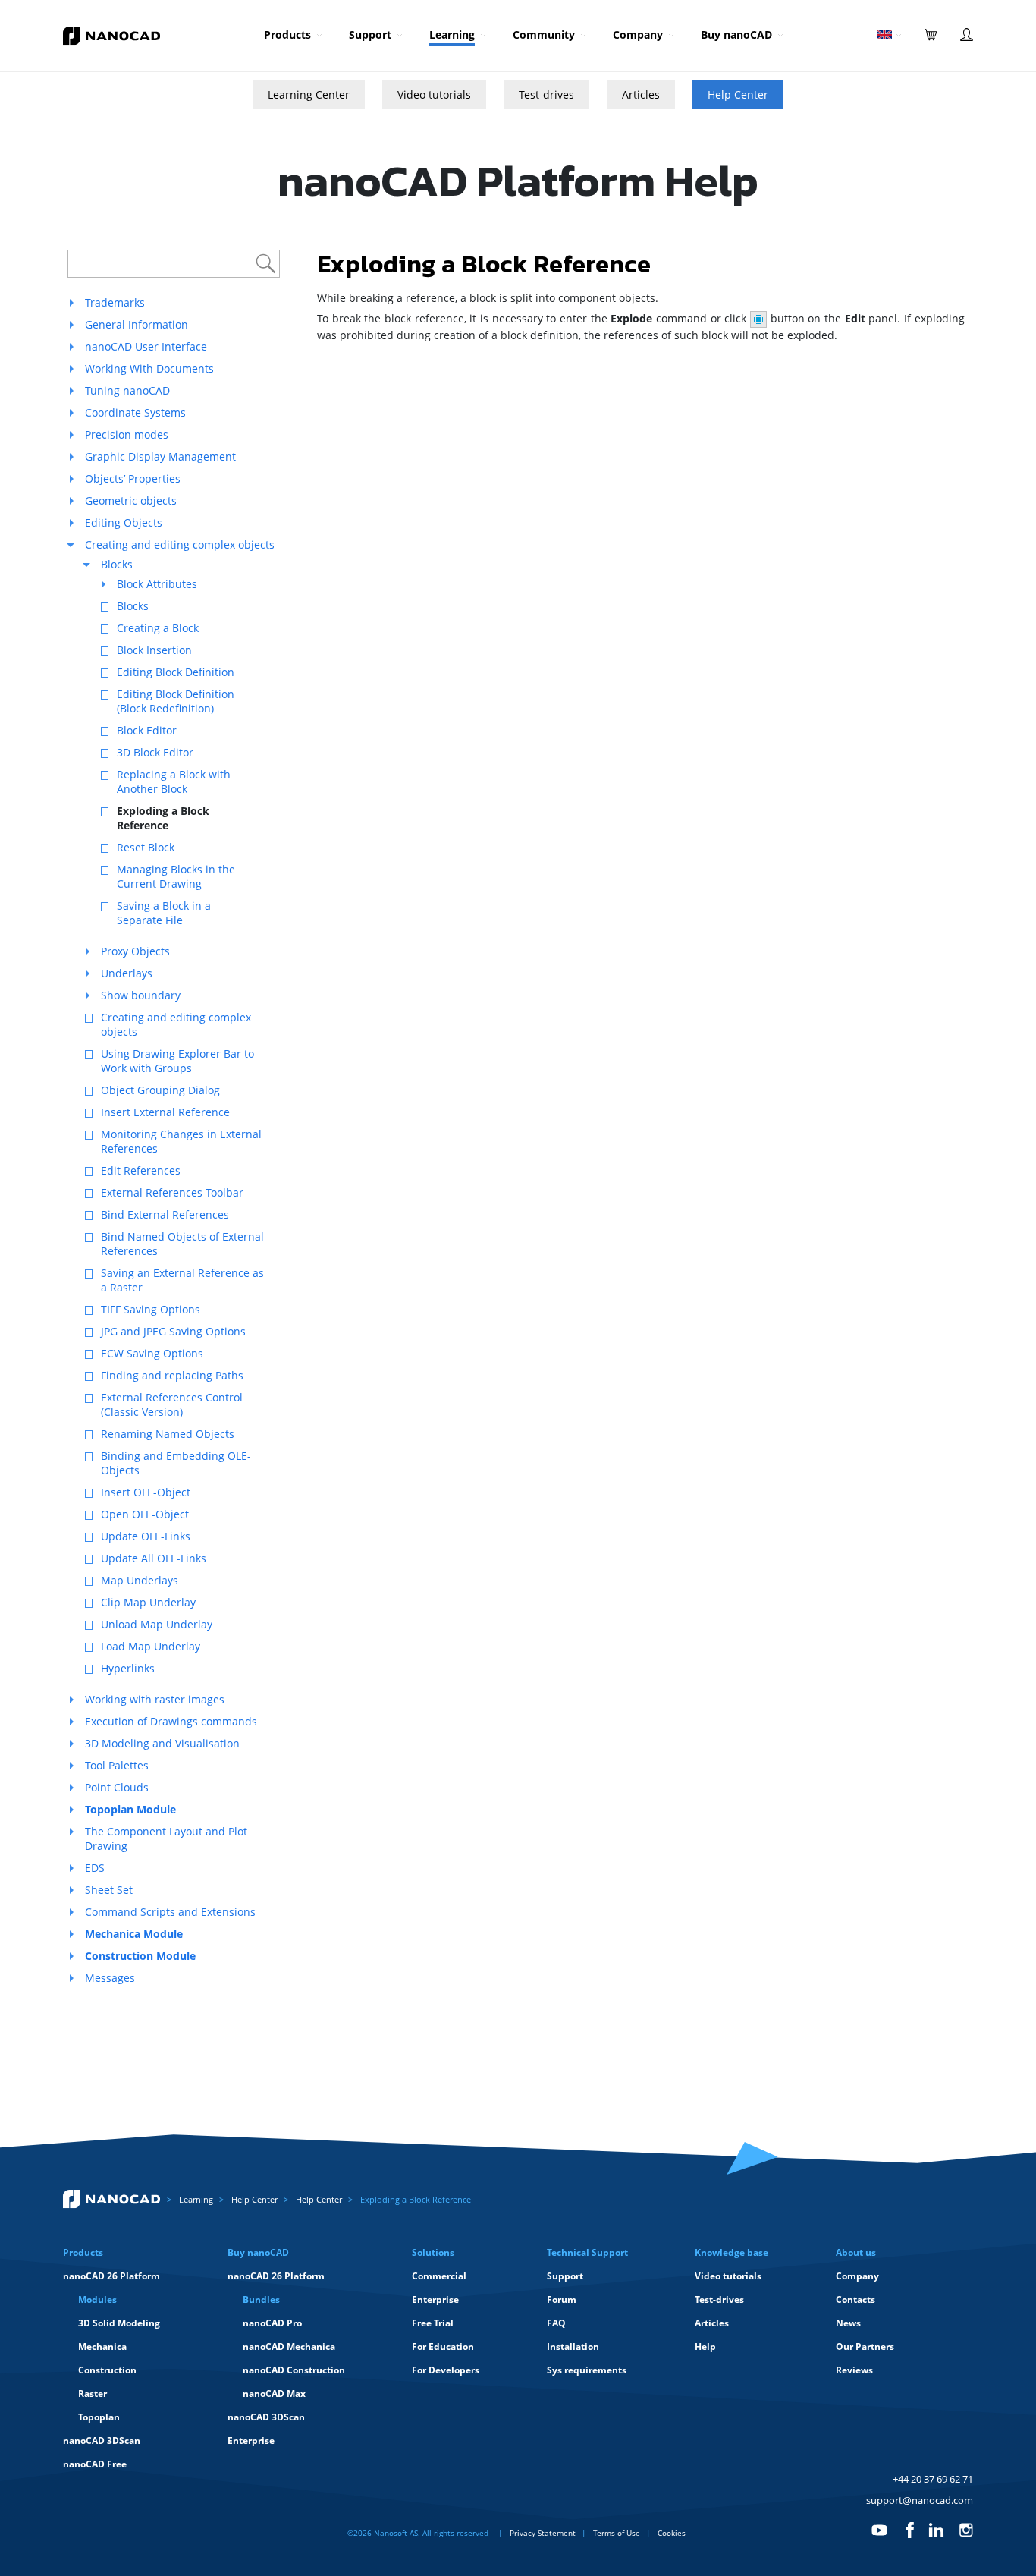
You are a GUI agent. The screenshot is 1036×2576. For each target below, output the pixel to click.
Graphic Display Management (160, 456)
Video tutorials (434, 94)
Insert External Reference (165, 1112)
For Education (443, 2346)
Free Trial (433, 2323)
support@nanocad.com (920, 2500)
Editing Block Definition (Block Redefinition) (176, 701)
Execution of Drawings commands (171, 1721)
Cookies (672, 2533)
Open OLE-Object (145, 1514)
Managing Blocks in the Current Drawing (176, 876)
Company (638, 35)
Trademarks (115, 302)
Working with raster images (155, 1699)
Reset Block (146, 847)
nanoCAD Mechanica (289, 2346)
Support (370, 35)
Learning (452, 35)
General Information (137, 324)
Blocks (117, 564)
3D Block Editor (155, 752)
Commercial (439, 2276)
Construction (107, 2370)
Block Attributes (157, 584)
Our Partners (865, 2346)
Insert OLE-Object (146, 1492)
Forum (562, 2299)
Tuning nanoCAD (127, 390)
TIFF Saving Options (151, 1309)
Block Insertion (154, 650)
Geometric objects (131, 500)
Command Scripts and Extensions (170, 1912)
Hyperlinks (128, 1668)
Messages (110, 1978)
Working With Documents (149, 368)
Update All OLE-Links (154, 1558)
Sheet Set (109, 1890)
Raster (93, 2394)
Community (544, 35)
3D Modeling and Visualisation (162, 1743)
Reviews (854, 2370)
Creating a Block (158, 628)
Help (705, 2346)
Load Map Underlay (151, 1646)
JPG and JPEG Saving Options (173, 1331)
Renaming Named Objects (168, 1434)
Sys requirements (587, 2370)
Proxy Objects (135, 951)
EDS (95, 1868)
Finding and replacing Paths (172, 1375)
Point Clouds (117, 1787)
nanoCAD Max (274, 2394)
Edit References (141, 1170)
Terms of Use (617, 2533)
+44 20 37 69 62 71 (933, 2479)
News (848, 2323)
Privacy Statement (543, 2533)
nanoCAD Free (95, 2464)
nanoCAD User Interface (146, 346)
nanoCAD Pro (272, 2323)
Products (287, 35)
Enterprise (251, 2441)
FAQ (556, 2323)
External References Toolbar (172, 1192)
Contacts (855, 2299)
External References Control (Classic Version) (172, 1404)
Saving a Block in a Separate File (164, 913)
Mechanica (102, 2346)
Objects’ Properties (133, 478)
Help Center (738, 94)
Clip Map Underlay (148, 1602)
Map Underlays (140, 1580)
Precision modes (127, 434)
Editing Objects (124, 522)
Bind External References (165, 1214)
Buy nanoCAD (736, 35)
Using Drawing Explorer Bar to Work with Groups (177, 1061)
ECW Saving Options (152, 1353)
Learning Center (309, 94)
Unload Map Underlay (157, 1624)
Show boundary (141, 995)
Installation (573, 2346)
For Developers (446, 2370)
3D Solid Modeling (119, 2323)
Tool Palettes (117, 1765)
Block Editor (147, 730)
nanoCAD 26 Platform (111, 2276)
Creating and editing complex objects (180, 544)
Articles (641, 94)
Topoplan (99, 2417)
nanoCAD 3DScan (102, 2441)
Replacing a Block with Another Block (174, 782)
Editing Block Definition (176, 672)
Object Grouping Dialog (160, 1090)
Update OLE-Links (146, 1536)
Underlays (127, 973)
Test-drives (546, 94)
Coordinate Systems (135, 412)
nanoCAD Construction (294, 2370)
